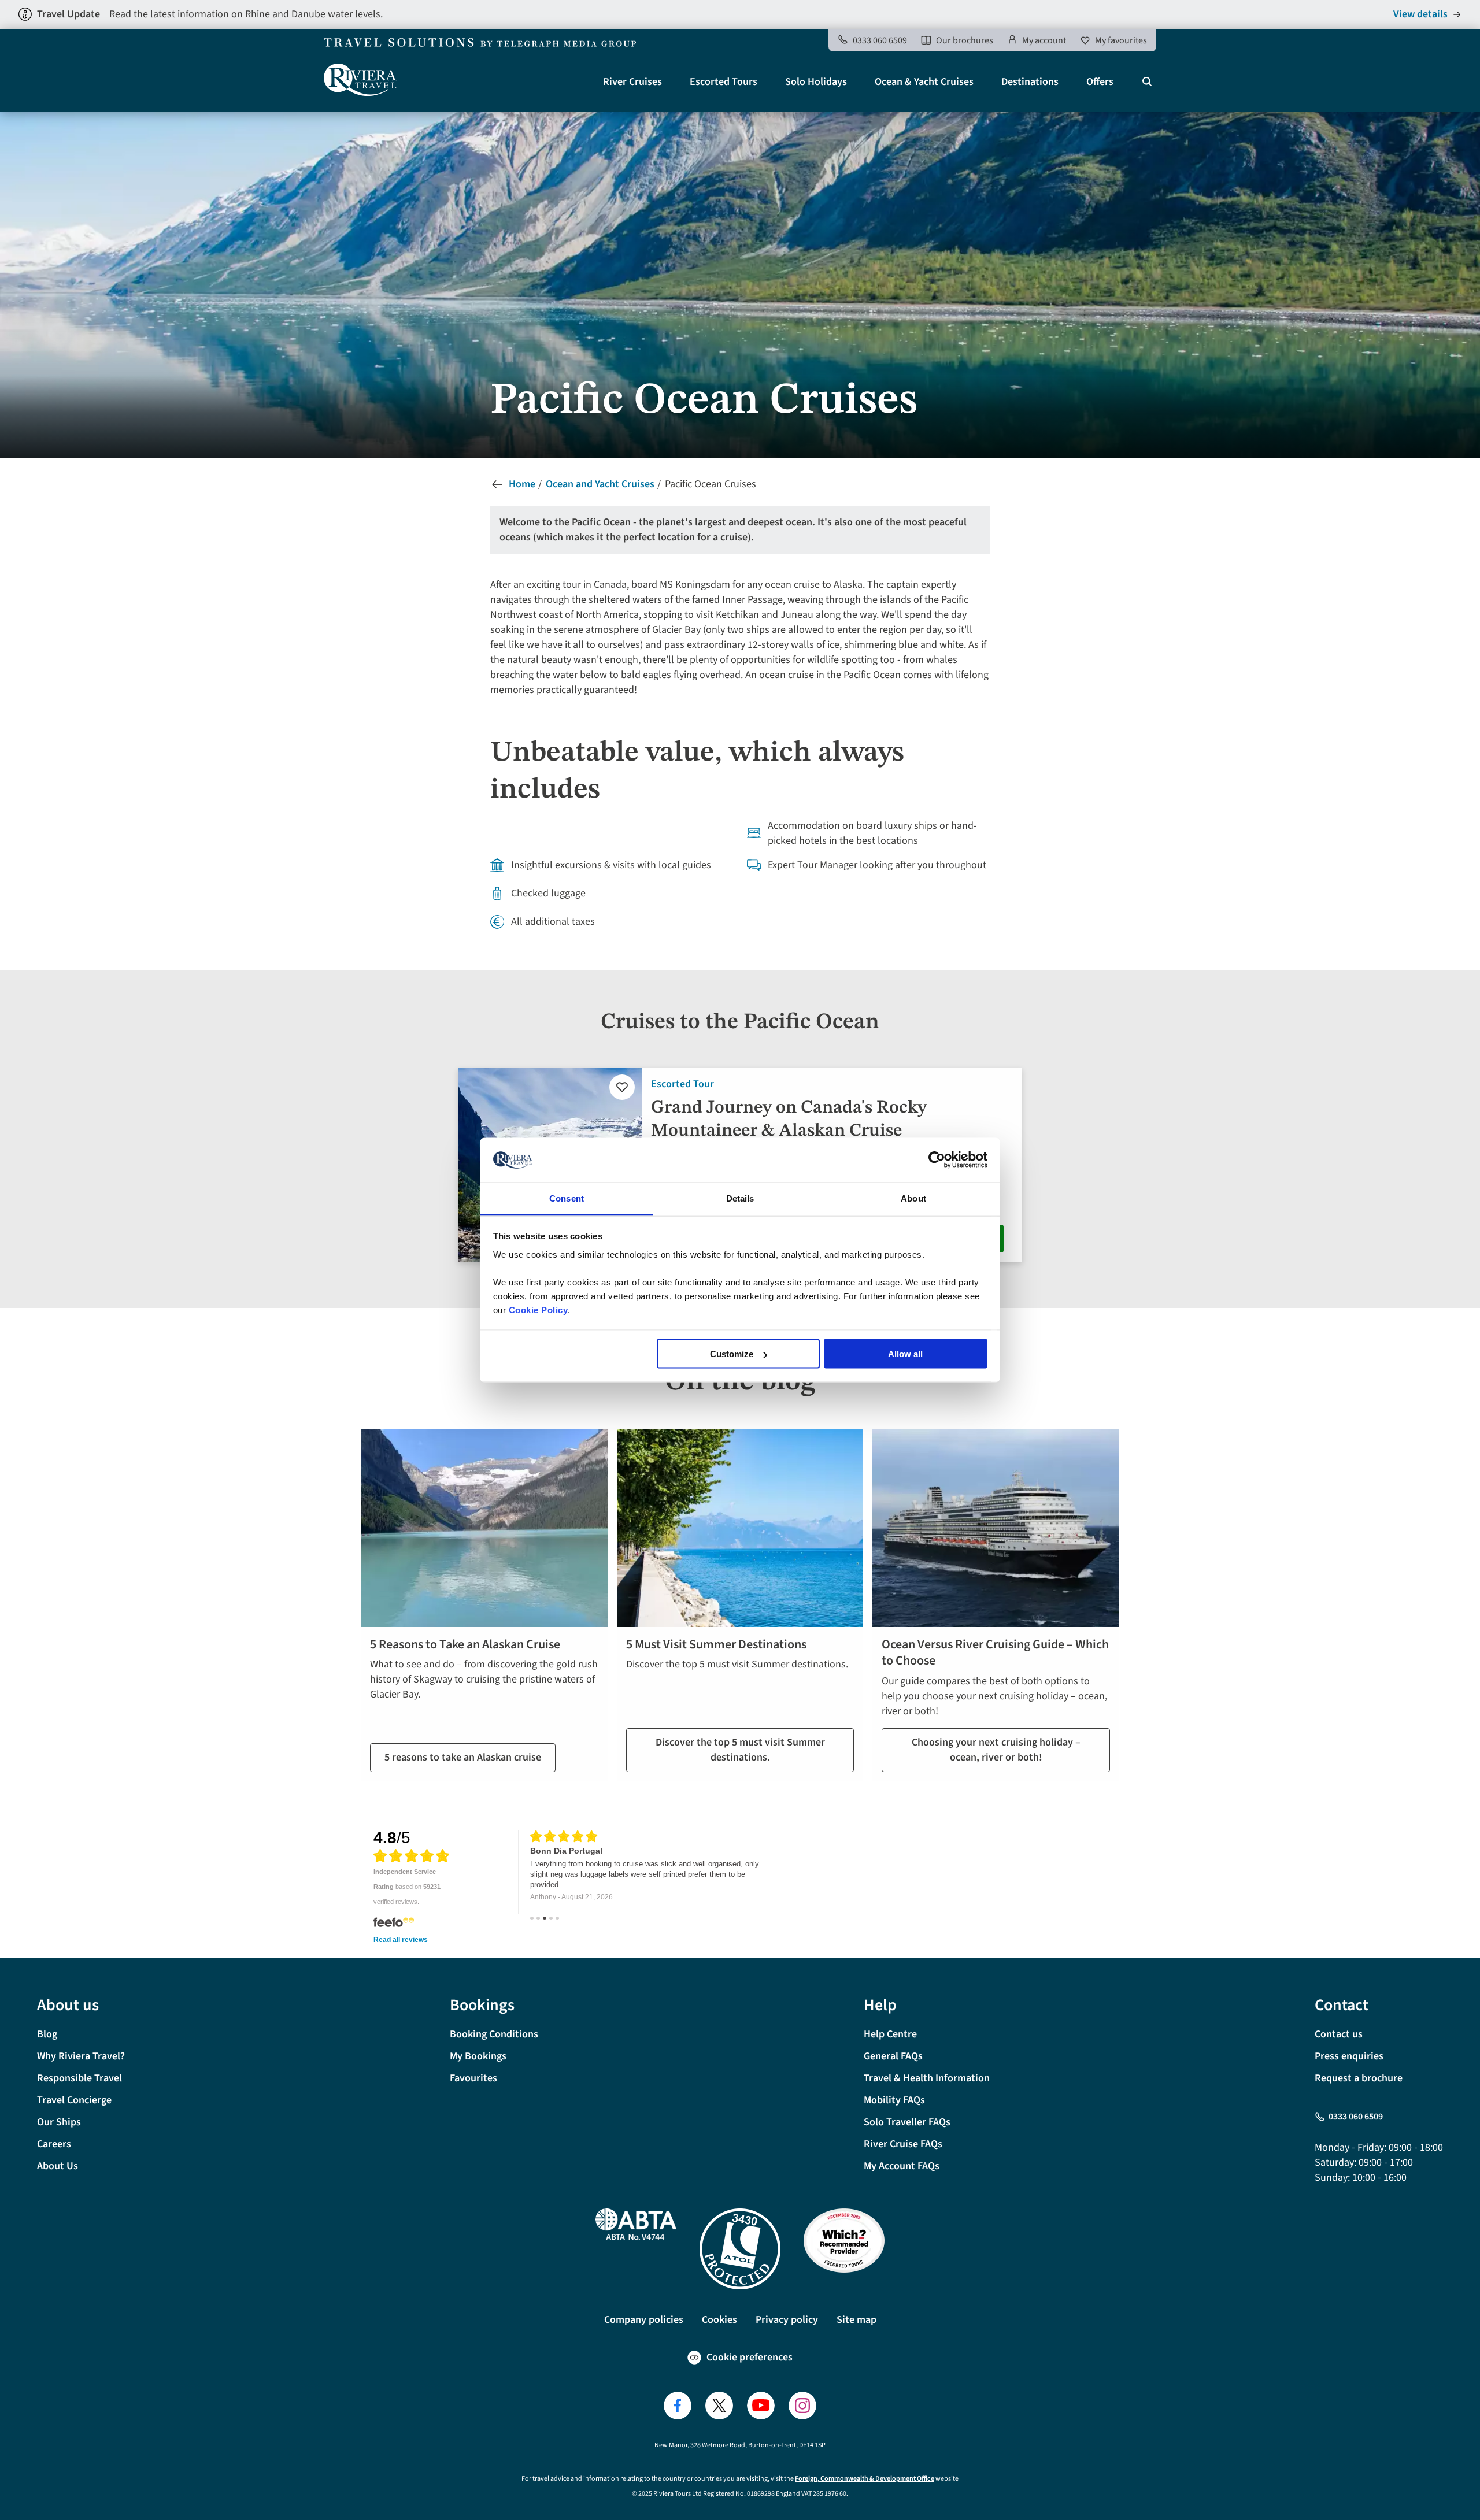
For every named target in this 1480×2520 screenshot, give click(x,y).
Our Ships (59, 2122)
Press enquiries (1349, 2056)
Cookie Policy (539, 1309)
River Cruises (632, 82)
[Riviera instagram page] (802, 2406)
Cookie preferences (750, 2357)
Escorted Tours (724, 82)
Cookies (719, 2320)
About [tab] (913, 1198)
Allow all (905, 1354)
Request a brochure (1359, 2078)
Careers (54, 2144)
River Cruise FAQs (903, 2144)
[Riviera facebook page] (678, 2406)
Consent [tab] (567, 1198)
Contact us (1339, 2034)
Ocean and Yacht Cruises (600, 484)
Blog (47, 2034)
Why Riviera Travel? (81, 2056)
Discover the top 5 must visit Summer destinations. (740, 1750)
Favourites (473, 2078)
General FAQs (893, 2056)
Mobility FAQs (894, 2100)
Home (522, 484)
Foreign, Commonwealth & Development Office (865, 2479)
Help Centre (890, 2034)
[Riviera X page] (719, 2406)
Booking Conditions (494, 2034)
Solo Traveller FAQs (907, 2122)
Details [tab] (740, 1198)
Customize (732, 1354)
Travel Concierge (74, 2100)
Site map (856, 2320)
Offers (1100, 82)
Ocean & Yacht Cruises (924, 82)
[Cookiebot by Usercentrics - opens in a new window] (937, 1160)
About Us (58, 2166)
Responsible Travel (79, 2078)
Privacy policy (787, 2320)
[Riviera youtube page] (761, 2406)
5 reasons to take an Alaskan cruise (463, 1757)
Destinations (1030, 82)
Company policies (644, 2320)
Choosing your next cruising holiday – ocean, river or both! (996, 1750)
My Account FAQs (902, 2166)
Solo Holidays (816, 82)
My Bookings (478, 2056)
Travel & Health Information (927, 2078)
